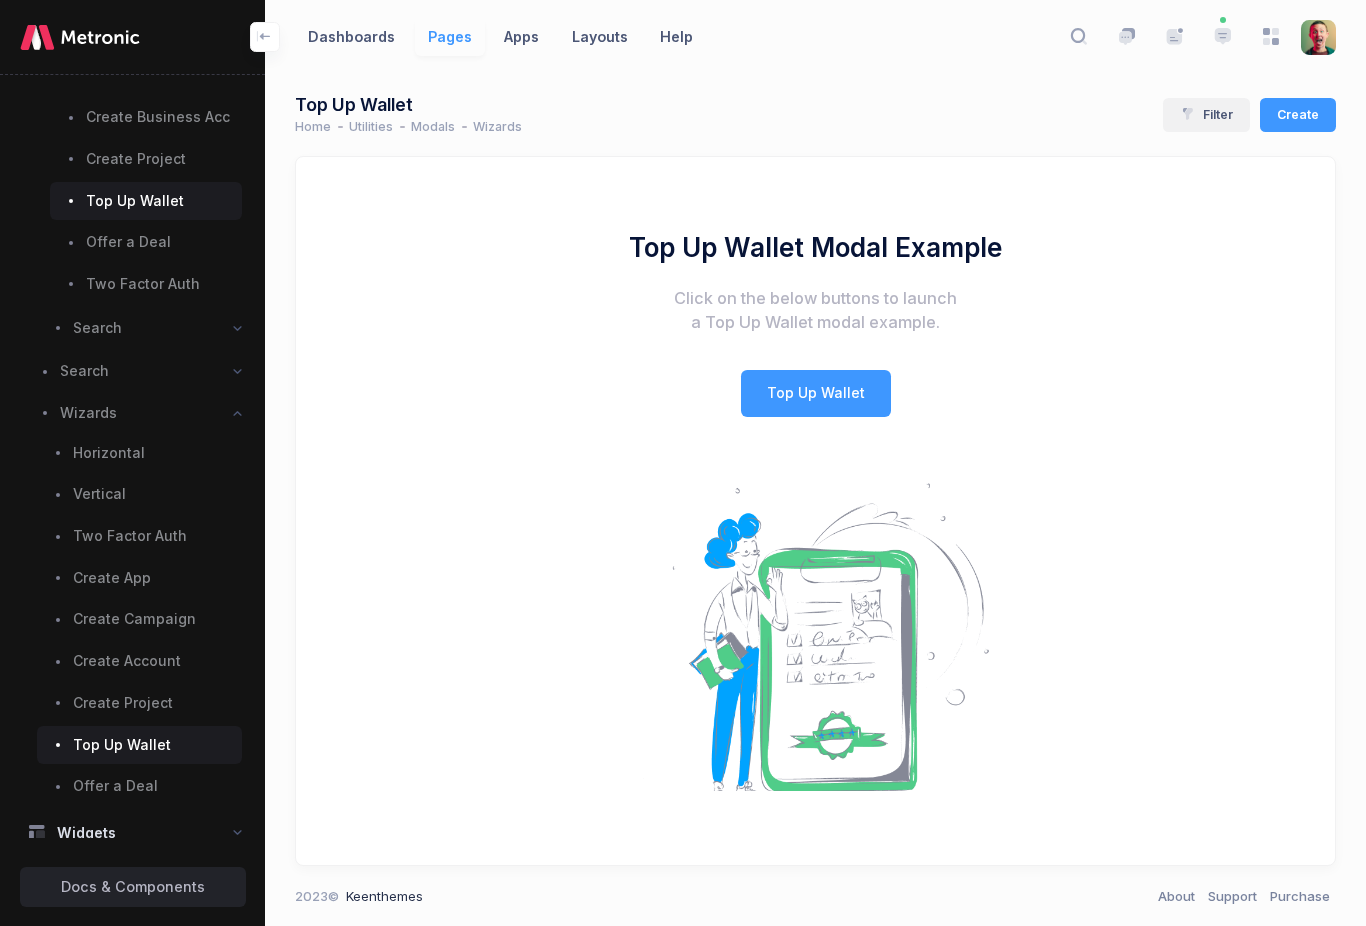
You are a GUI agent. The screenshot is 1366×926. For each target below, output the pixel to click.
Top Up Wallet (816, 392)
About (1176, 896)
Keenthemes (384, 896)
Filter (1218, 114)
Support (1232, 896)
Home (313, 126)
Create (1298, 114)
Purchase (1300, 896)
